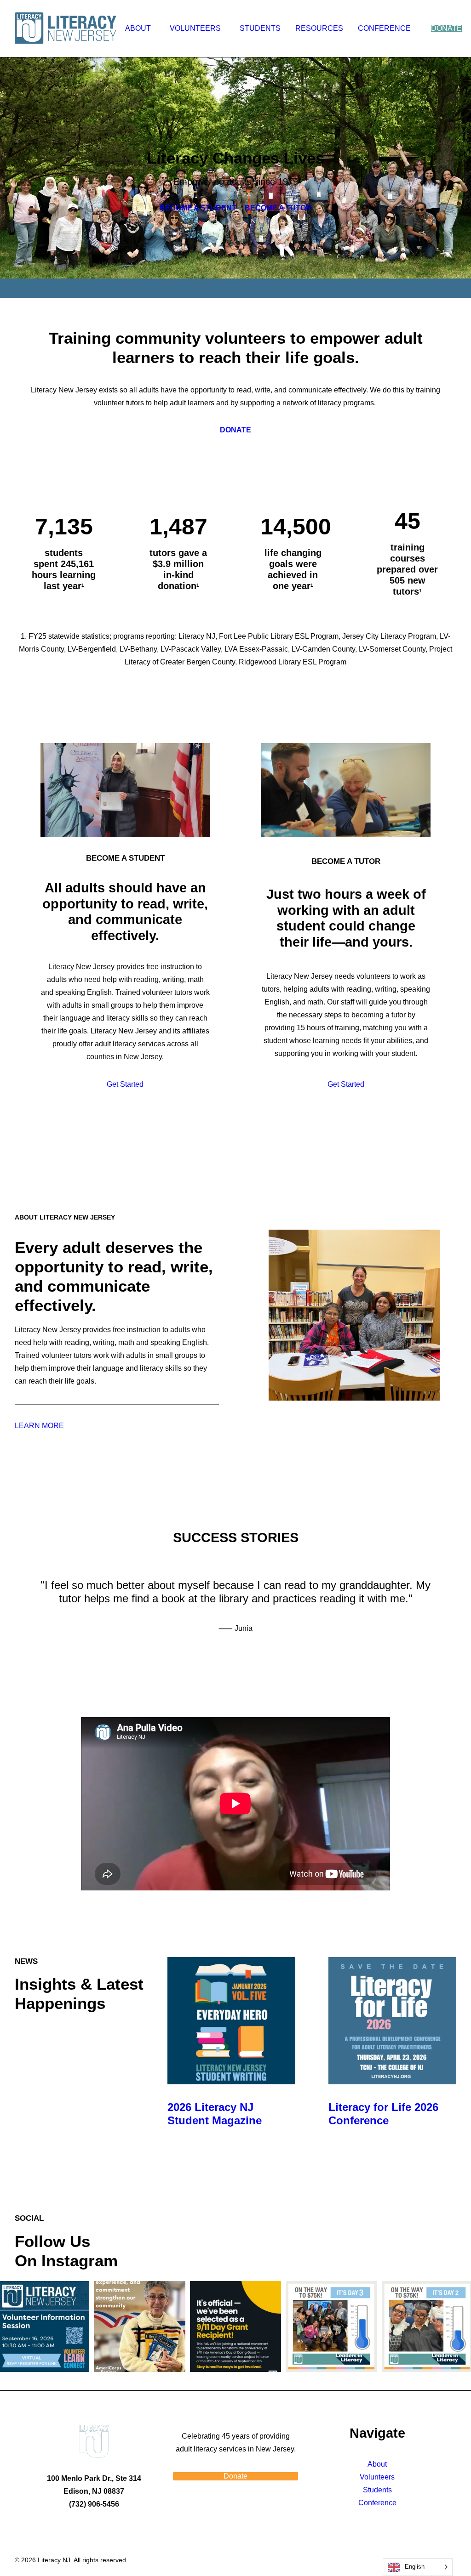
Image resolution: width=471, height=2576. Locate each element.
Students (377, 2490)
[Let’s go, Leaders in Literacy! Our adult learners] (331, 2326)
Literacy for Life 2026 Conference (383, 2114)
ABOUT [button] (138, 28)
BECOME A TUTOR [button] (278, 208)
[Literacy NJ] (67, 28)
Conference (377, 2503)
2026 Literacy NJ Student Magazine (215, 2114)
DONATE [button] (235, 430)
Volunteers (377, 2477)
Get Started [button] (125, 1084)
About (377, 2464)
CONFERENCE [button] (384, 28)
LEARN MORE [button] (39, 1426)
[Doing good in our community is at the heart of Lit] (235, 2326)
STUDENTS (260, 28)
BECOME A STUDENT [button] (198, 208)
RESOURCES (319, 28)
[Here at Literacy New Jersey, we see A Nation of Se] (139, 2326)
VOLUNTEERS (195, 28)
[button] (231, 2020)
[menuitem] (140, 28)
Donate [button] (235, 2476)
